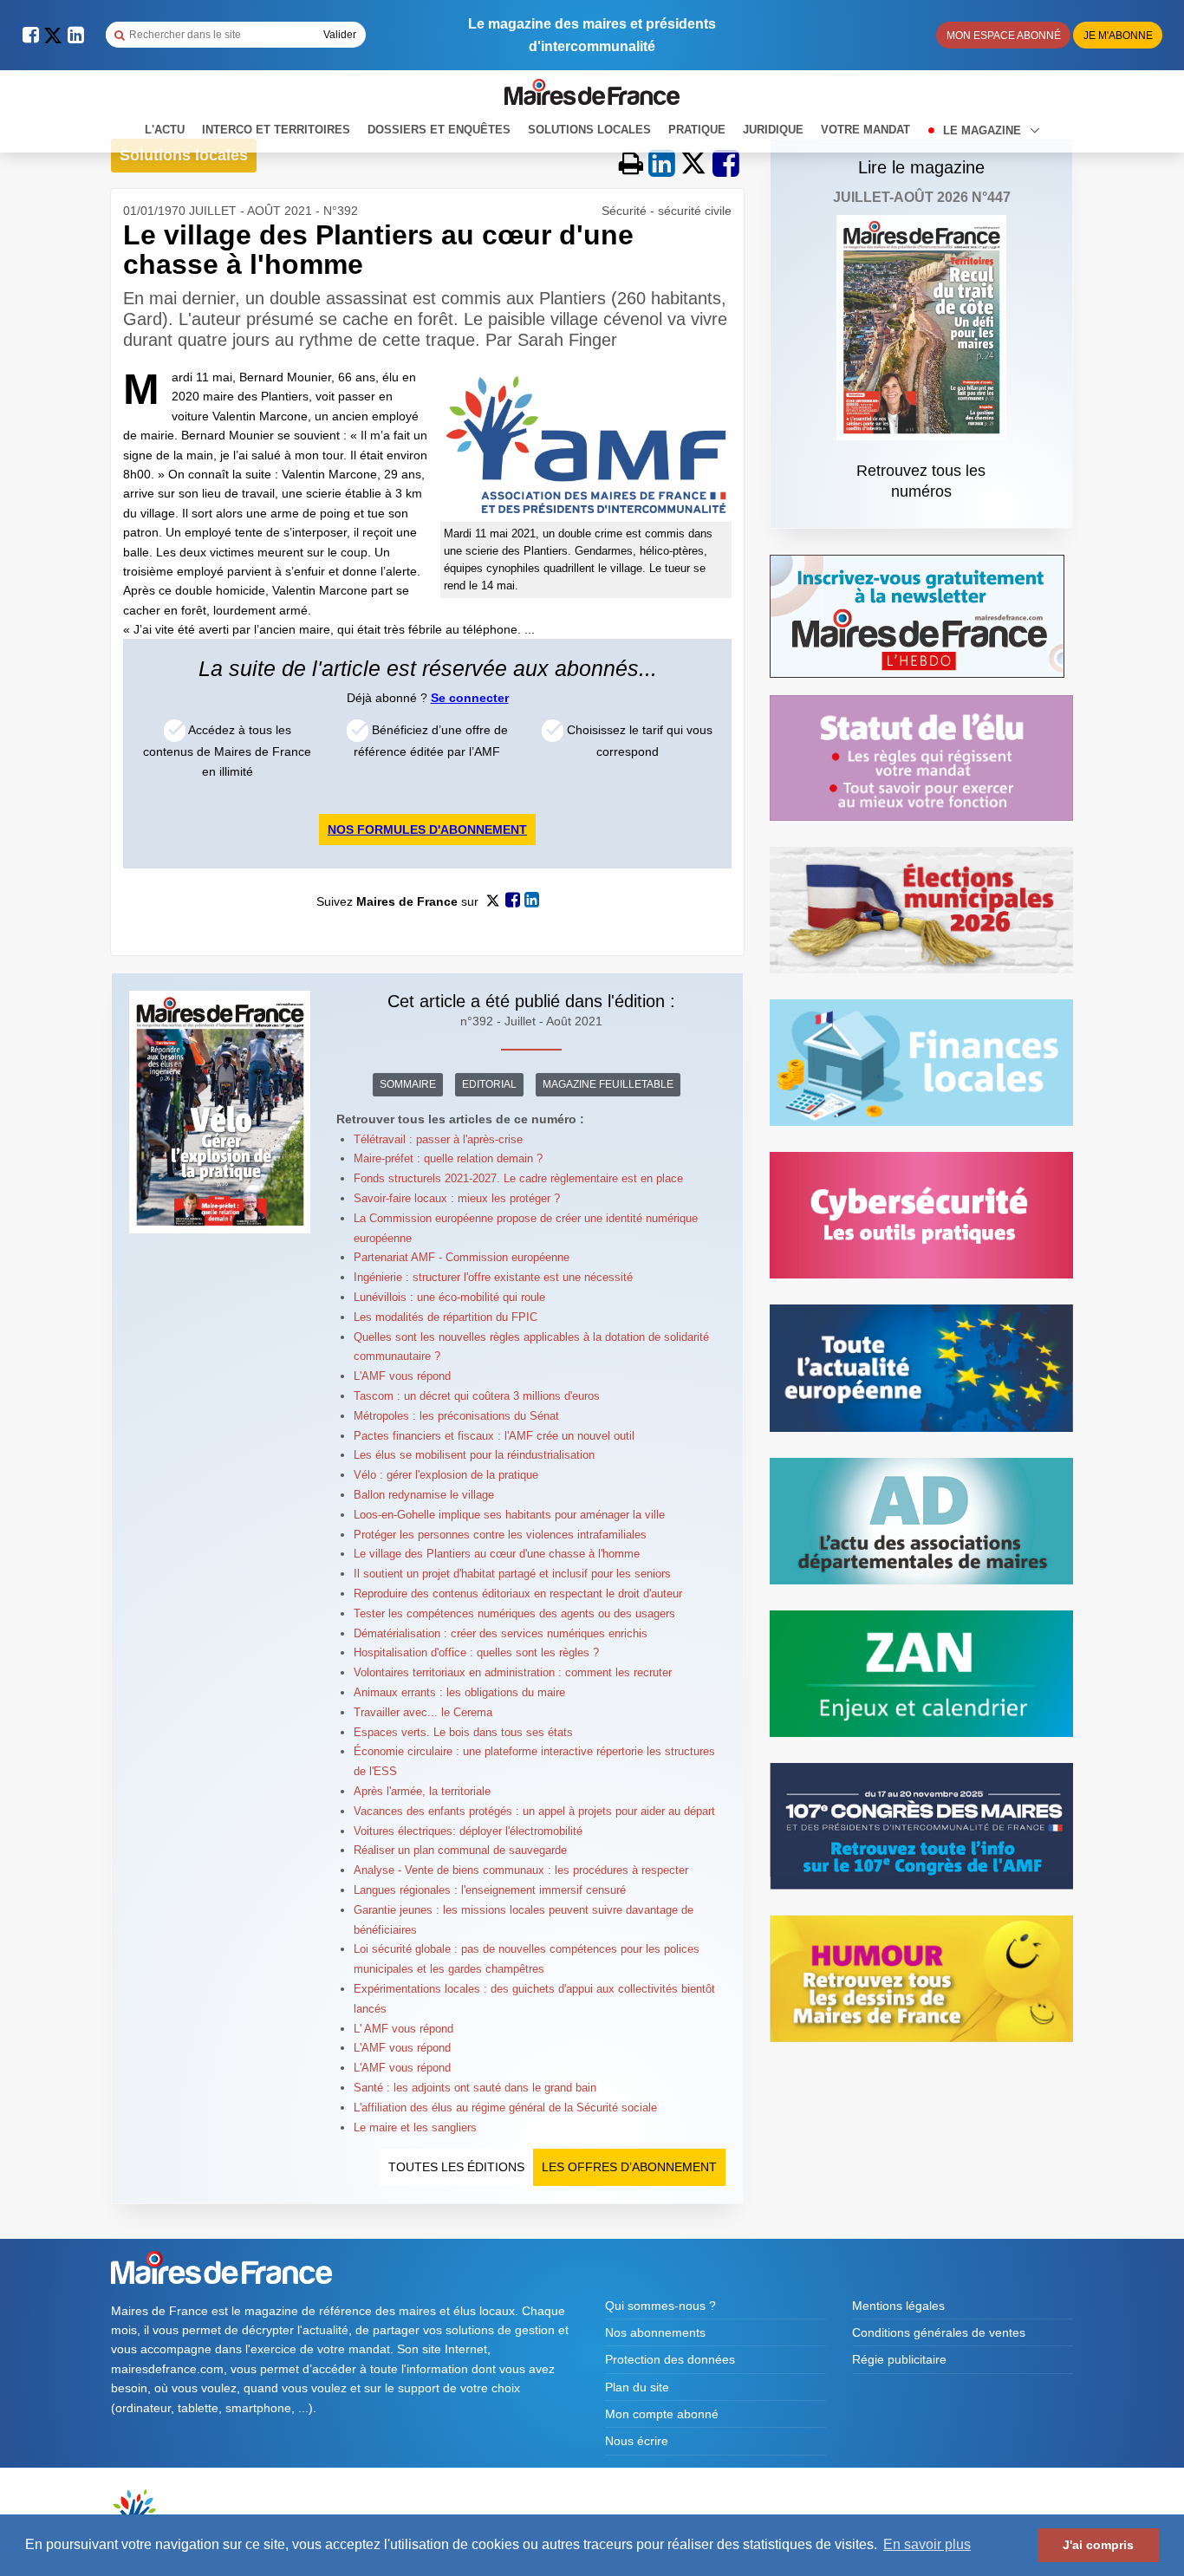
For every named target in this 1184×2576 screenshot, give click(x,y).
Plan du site (637, 2387)
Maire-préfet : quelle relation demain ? (448, 1158)
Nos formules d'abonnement (427, 829)
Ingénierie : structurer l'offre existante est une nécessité (493, 1277)
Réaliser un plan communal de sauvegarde (460, 1850)
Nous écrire (637, 2441)
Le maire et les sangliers (415, 2127)
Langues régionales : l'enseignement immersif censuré (490, 1890)
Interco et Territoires (276, 130)
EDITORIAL (489, 1084)
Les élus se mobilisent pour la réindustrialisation (474, 1455)
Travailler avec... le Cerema (423, 1712)
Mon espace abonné (1004, 36)
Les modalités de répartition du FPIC (446, 1317)
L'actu (165, 130)
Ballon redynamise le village (424, 1495)
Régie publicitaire (899, 2359)
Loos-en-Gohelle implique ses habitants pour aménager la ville (509, 1515)
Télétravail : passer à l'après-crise (438, 1139)
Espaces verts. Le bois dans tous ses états (463, 1732)
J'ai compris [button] (1098, 2545)
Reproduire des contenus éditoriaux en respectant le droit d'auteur (518, 1594)
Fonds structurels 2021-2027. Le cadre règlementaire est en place (518, 1178)
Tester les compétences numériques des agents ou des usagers (514, 1613)
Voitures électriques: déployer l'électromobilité (468, 1831)
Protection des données (670, 2359)
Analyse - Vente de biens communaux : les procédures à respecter (521, 1870)
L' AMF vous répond (403, 2029)
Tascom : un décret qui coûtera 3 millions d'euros (477, 1396)
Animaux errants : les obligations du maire (459, 1692)
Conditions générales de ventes (939, 2332)
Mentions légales (898, 2306)
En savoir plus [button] (927, 2544)
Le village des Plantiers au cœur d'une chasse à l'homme (497, 1554)
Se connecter (470, 698)
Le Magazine (984, 130)
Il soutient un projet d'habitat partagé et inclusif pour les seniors (512, 1574)
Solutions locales (589, 130)
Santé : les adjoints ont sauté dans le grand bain (475, 2088)
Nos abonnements (655, 2332)
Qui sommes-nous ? (660, 2306)
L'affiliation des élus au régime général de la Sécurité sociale (505, 2108)
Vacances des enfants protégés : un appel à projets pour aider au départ (534, 1811)
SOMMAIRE (408, 1084)
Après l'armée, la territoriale (422, 1791)
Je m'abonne (1118, 36)
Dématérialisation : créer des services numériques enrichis (501, 1633)
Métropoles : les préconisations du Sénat (456, 1416)
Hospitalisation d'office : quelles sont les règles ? (476, 1652)
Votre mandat (865, 130)
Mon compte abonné (662, 2414)
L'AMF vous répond (402, 1376)
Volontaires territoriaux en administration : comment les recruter (513, 1672)
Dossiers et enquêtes (439, 130)
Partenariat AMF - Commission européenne (462, 1257)
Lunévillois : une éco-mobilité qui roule (449, 1297)
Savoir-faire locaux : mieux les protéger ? (457, 1198)
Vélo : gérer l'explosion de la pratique (446, 1475)
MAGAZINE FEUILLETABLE (608, 1084)
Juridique (773, 130)
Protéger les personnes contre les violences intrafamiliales (500, 1535)
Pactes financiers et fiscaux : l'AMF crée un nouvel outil (494, 1436)
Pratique (697, 130)
